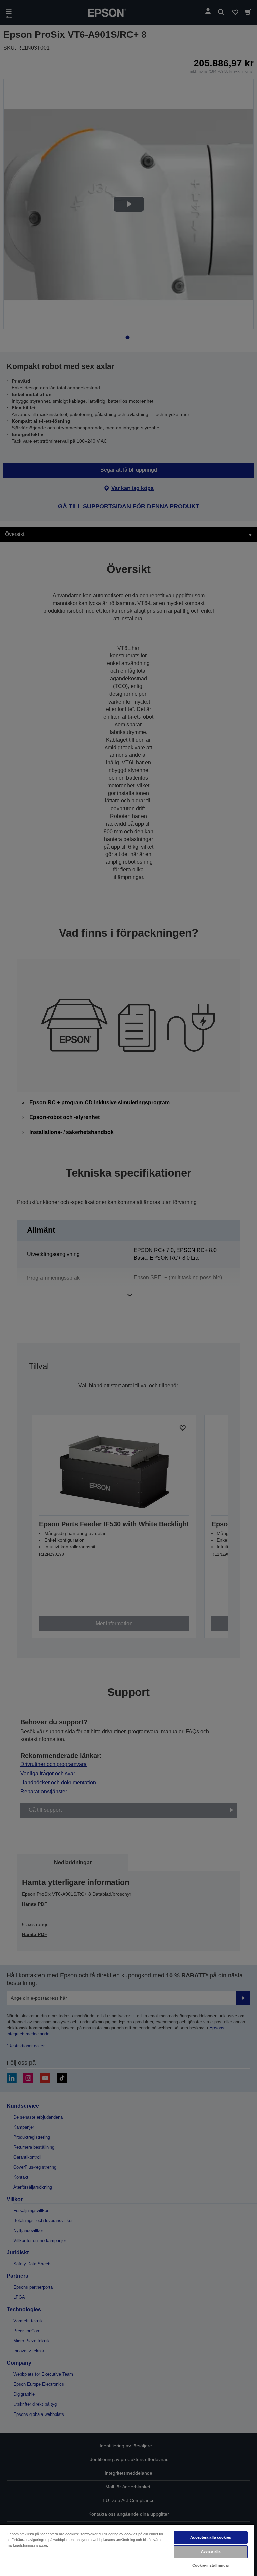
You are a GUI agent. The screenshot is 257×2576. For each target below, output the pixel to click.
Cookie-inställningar (211, 2565)
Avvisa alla (211, 2551)
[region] (127, 2550)
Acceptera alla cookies (211, 2537)
